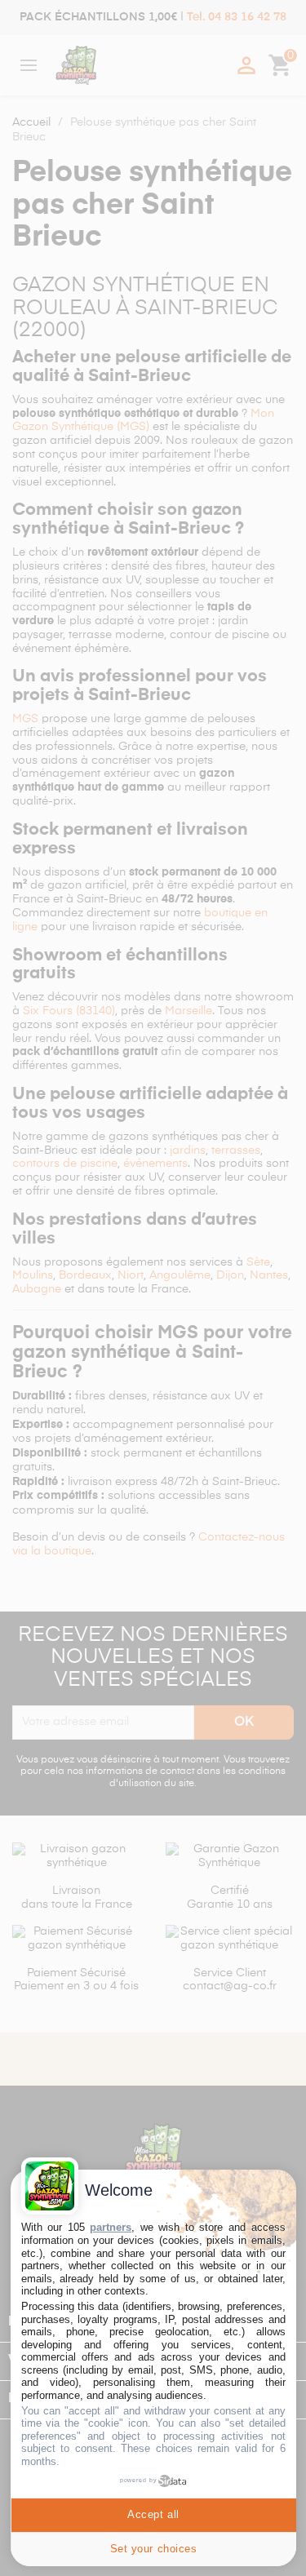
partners (111, 2227)
